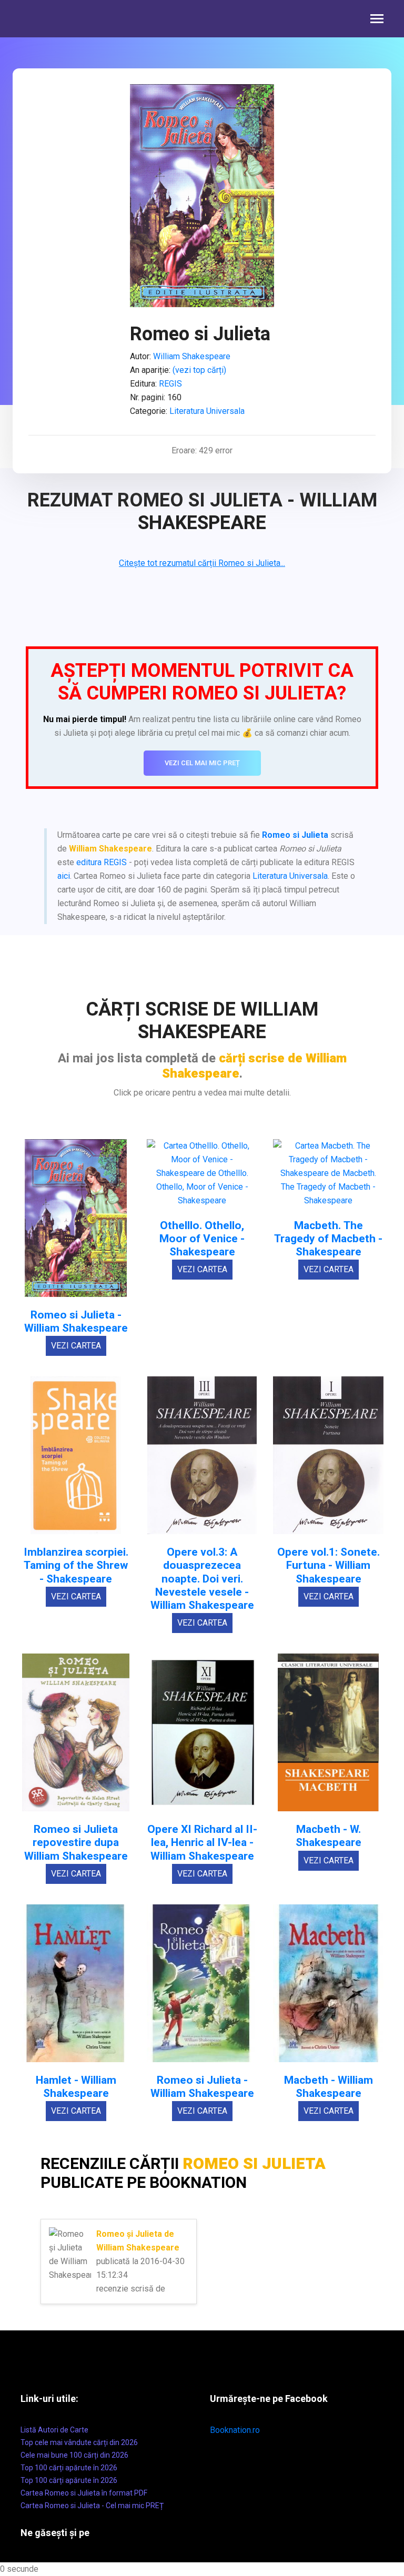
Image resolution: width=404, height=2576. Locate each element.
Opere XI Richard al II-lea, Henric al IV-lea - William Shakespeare (202, 1843)
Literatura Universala (207, 411)
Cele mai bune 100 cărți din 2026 (74, 2455)
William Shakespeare (192, 356)
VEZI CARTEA (76, 1346)
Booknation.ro (235, 2430)
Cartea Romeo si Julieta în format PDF (84, 2493)
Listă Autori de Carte (54, 2430)
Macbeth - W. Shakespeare (329, 1836)
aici (64, 876)
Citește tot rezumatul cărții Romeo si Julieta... (202, 563)
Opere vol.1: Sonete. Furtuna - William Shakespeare (329, 1565)
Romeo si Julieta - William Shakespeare (76, 1322)
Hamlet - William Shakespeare (76, 2087)
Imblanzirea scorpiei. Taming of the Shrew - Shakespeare (76, 1565)
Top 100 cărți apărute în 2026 (69, 2468)
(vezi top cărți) (199, 370)
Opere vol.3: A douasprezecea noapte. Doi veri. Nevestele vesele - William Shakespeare (202, 1579)
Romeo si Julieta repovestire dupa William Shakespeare (76, 1843)
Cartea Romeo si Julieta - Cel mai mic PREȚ (92, 2506)
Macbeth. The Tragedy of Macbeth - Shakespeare (328, 1239)
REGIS (170, 384)
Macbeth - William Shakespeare (329, 2087)
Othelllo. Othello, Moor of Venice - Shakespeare (202, 1239)
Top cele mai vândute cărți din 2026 (79, 2442)
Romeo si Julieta (295, 835)
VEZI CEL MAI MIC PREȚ (202, 763)
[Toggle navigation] (377, 20)
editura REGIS (102, 862)
